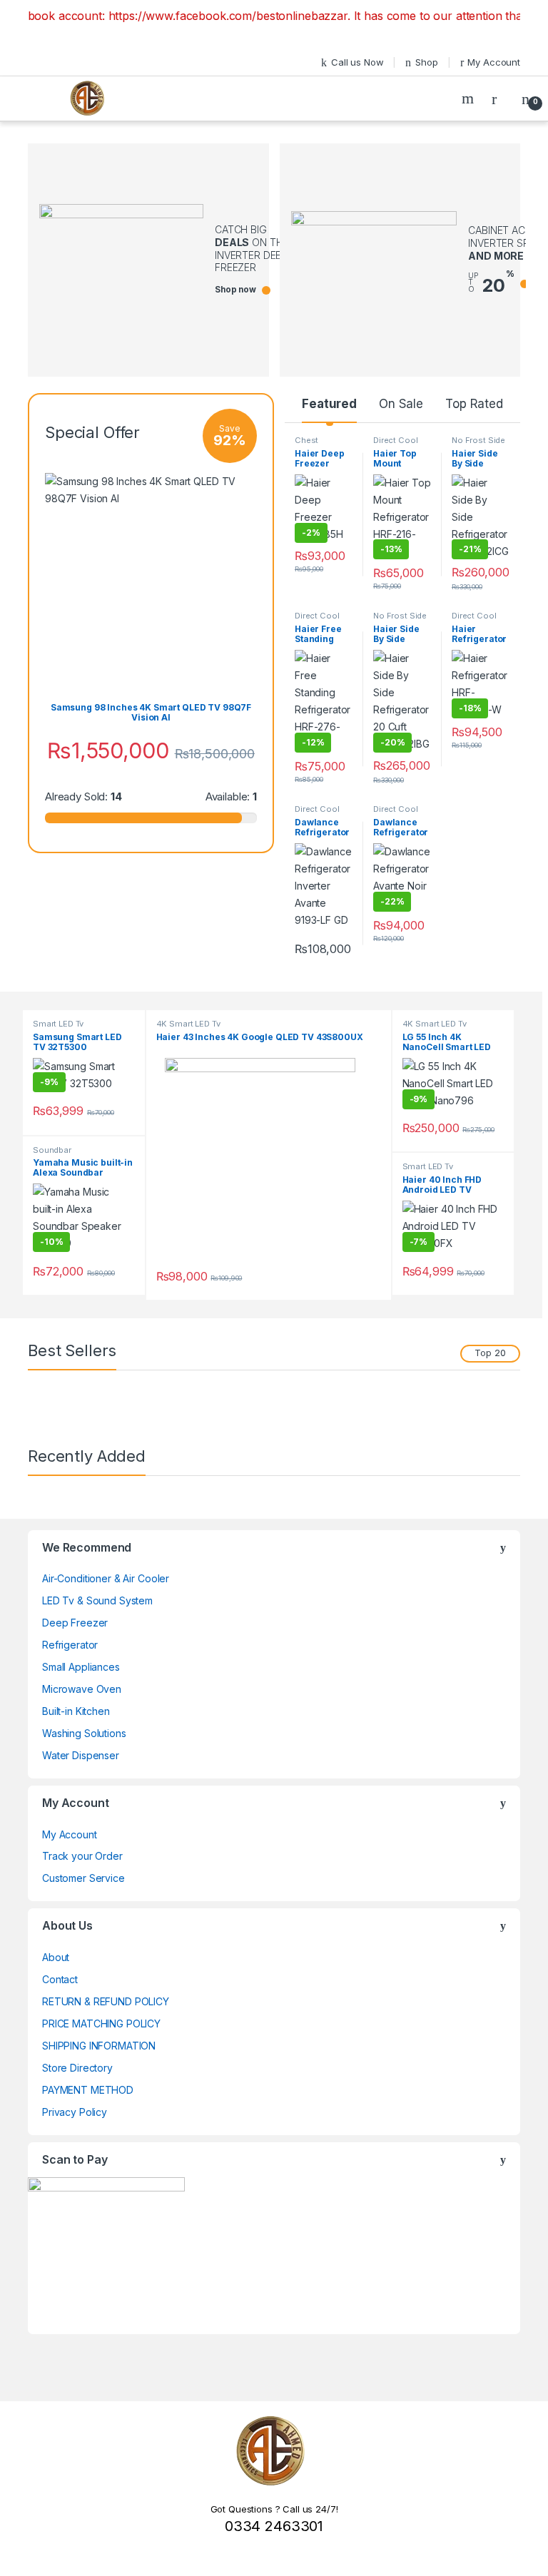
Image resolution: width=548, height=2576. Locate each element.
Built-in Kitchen (76, 1711)
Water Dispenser (81, 1755)
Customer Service (83, 1878)
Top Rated (474, 404)
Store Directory (77, 2068)
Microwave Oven (82, 1689)
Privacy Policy (75, 2112)
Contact (60, 1979)
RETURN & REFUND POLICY (106, 2001)
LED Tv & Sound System (97, 1600)
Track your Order (82, 1856)
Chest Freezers (312, 444)
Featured (329, 404)
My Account (494, 62)
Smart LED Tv (58, 1024)
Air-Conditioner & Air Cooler (106, 1578)
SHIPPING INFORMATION (99, 2046)
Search (470, 98)
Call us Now (357, 62)
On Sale (401, 404)
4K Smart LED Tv (188, 1024)
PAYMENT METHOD (88, 2090)
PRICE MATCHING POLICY (101, 2023)
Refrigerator (70, 1645)
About (56, 1957)
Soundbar (52, 1150)
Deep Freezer (75, 1623)
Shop (426, 62)
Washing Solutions (84, 1733)
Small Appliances (81, 1667)
